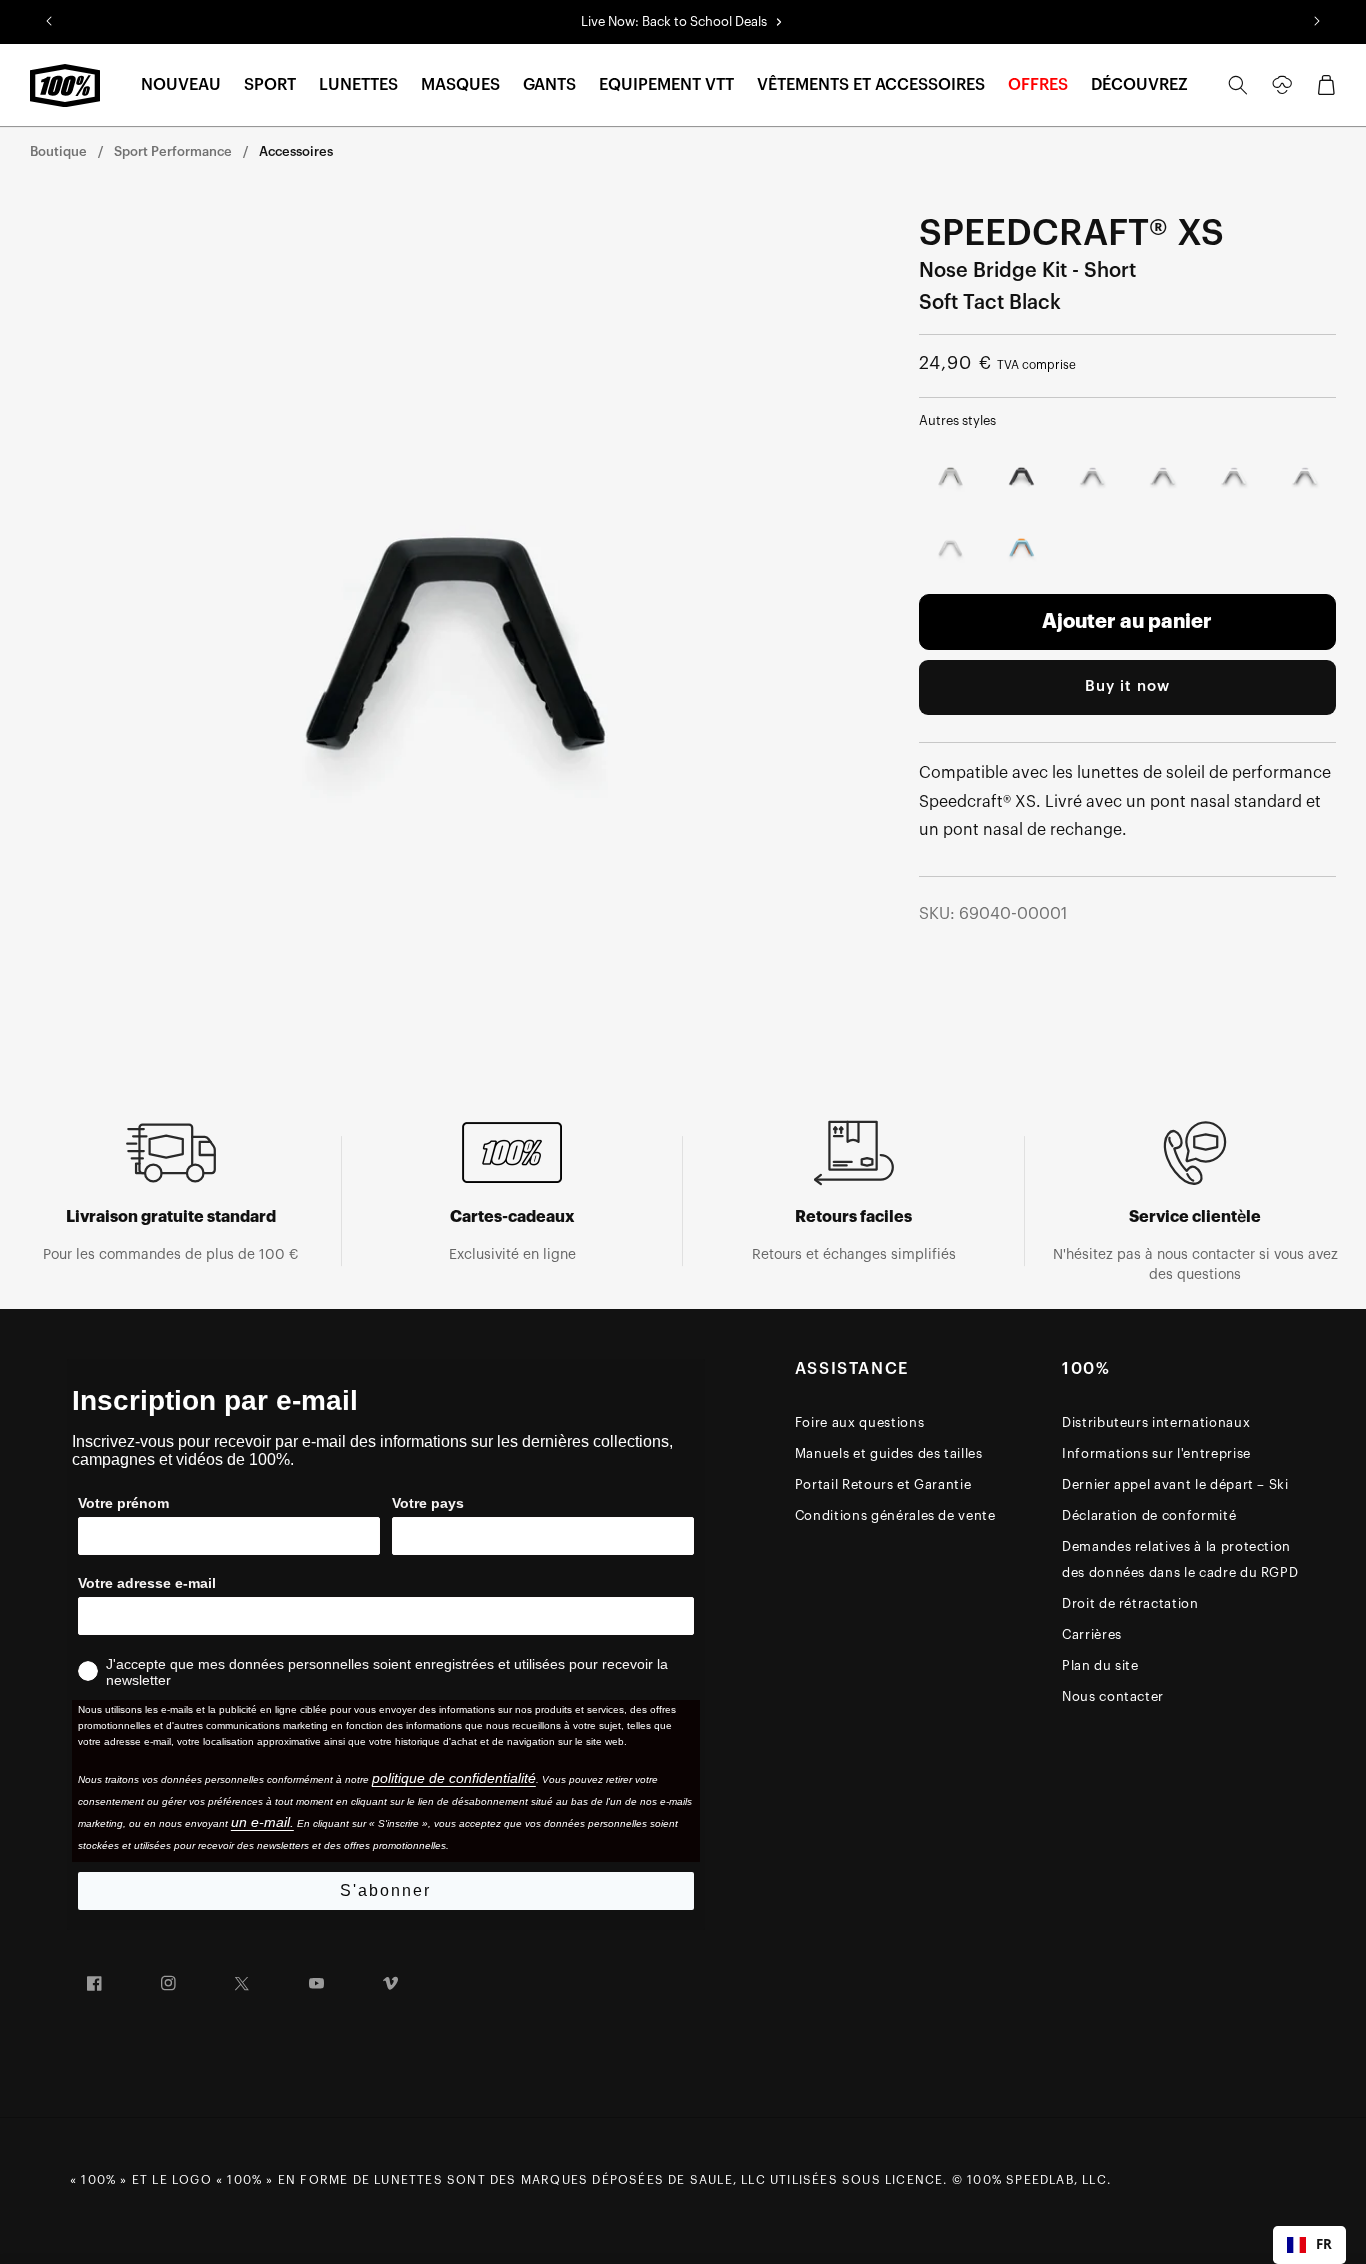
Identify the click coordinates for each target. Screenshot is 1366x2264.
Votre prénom (123, 1503)
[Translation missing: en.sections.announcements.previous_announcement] (49, 22)
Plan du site (1100, 1665)
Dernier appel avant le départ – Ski (1175, 1484)
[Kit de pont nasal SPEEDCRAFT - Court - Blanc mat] (1092, 476)
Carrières (1092, 1634)
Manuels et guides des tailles (889, 1453)
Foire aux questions (859, 1422)
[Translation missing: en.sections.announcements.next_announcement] (1317, 22)
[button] (181, 85)
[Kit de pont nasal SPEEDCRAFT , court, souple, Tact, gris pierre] (950, 476)
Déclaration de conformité (1149, 1515)
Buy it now (1127, 686)
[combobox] (1309, 2245)
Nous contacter (1113, 1696)
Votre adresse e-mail (147, 1583)
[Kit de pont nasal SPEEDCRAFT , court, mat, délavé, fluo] (1021, 476)
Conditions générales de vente (895, 1515)
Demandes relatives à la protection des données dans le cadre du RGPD (1180, 1559)
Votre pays (428, 1503)
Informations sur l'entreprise (1156, 1453)
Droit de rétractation (1130, 1603)
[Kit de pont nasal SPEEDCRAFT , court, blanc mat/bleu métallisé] (1233, 476)
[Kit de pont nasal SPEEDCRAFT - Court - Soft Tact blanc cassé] (1162, 476)
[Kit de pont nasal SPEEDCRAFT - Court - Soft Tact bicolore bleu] (1021, 547)
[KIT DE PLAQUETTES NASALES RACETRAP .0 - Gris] (950, 547)
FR (1324, 2244)
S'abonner (385, 1890)
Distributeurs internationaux (1156, 1422)
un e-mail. (262, 1822)
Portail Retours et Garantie (883, 1484)
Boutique (58, 151)
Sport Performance (173, 151)
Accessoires (296, 151)
